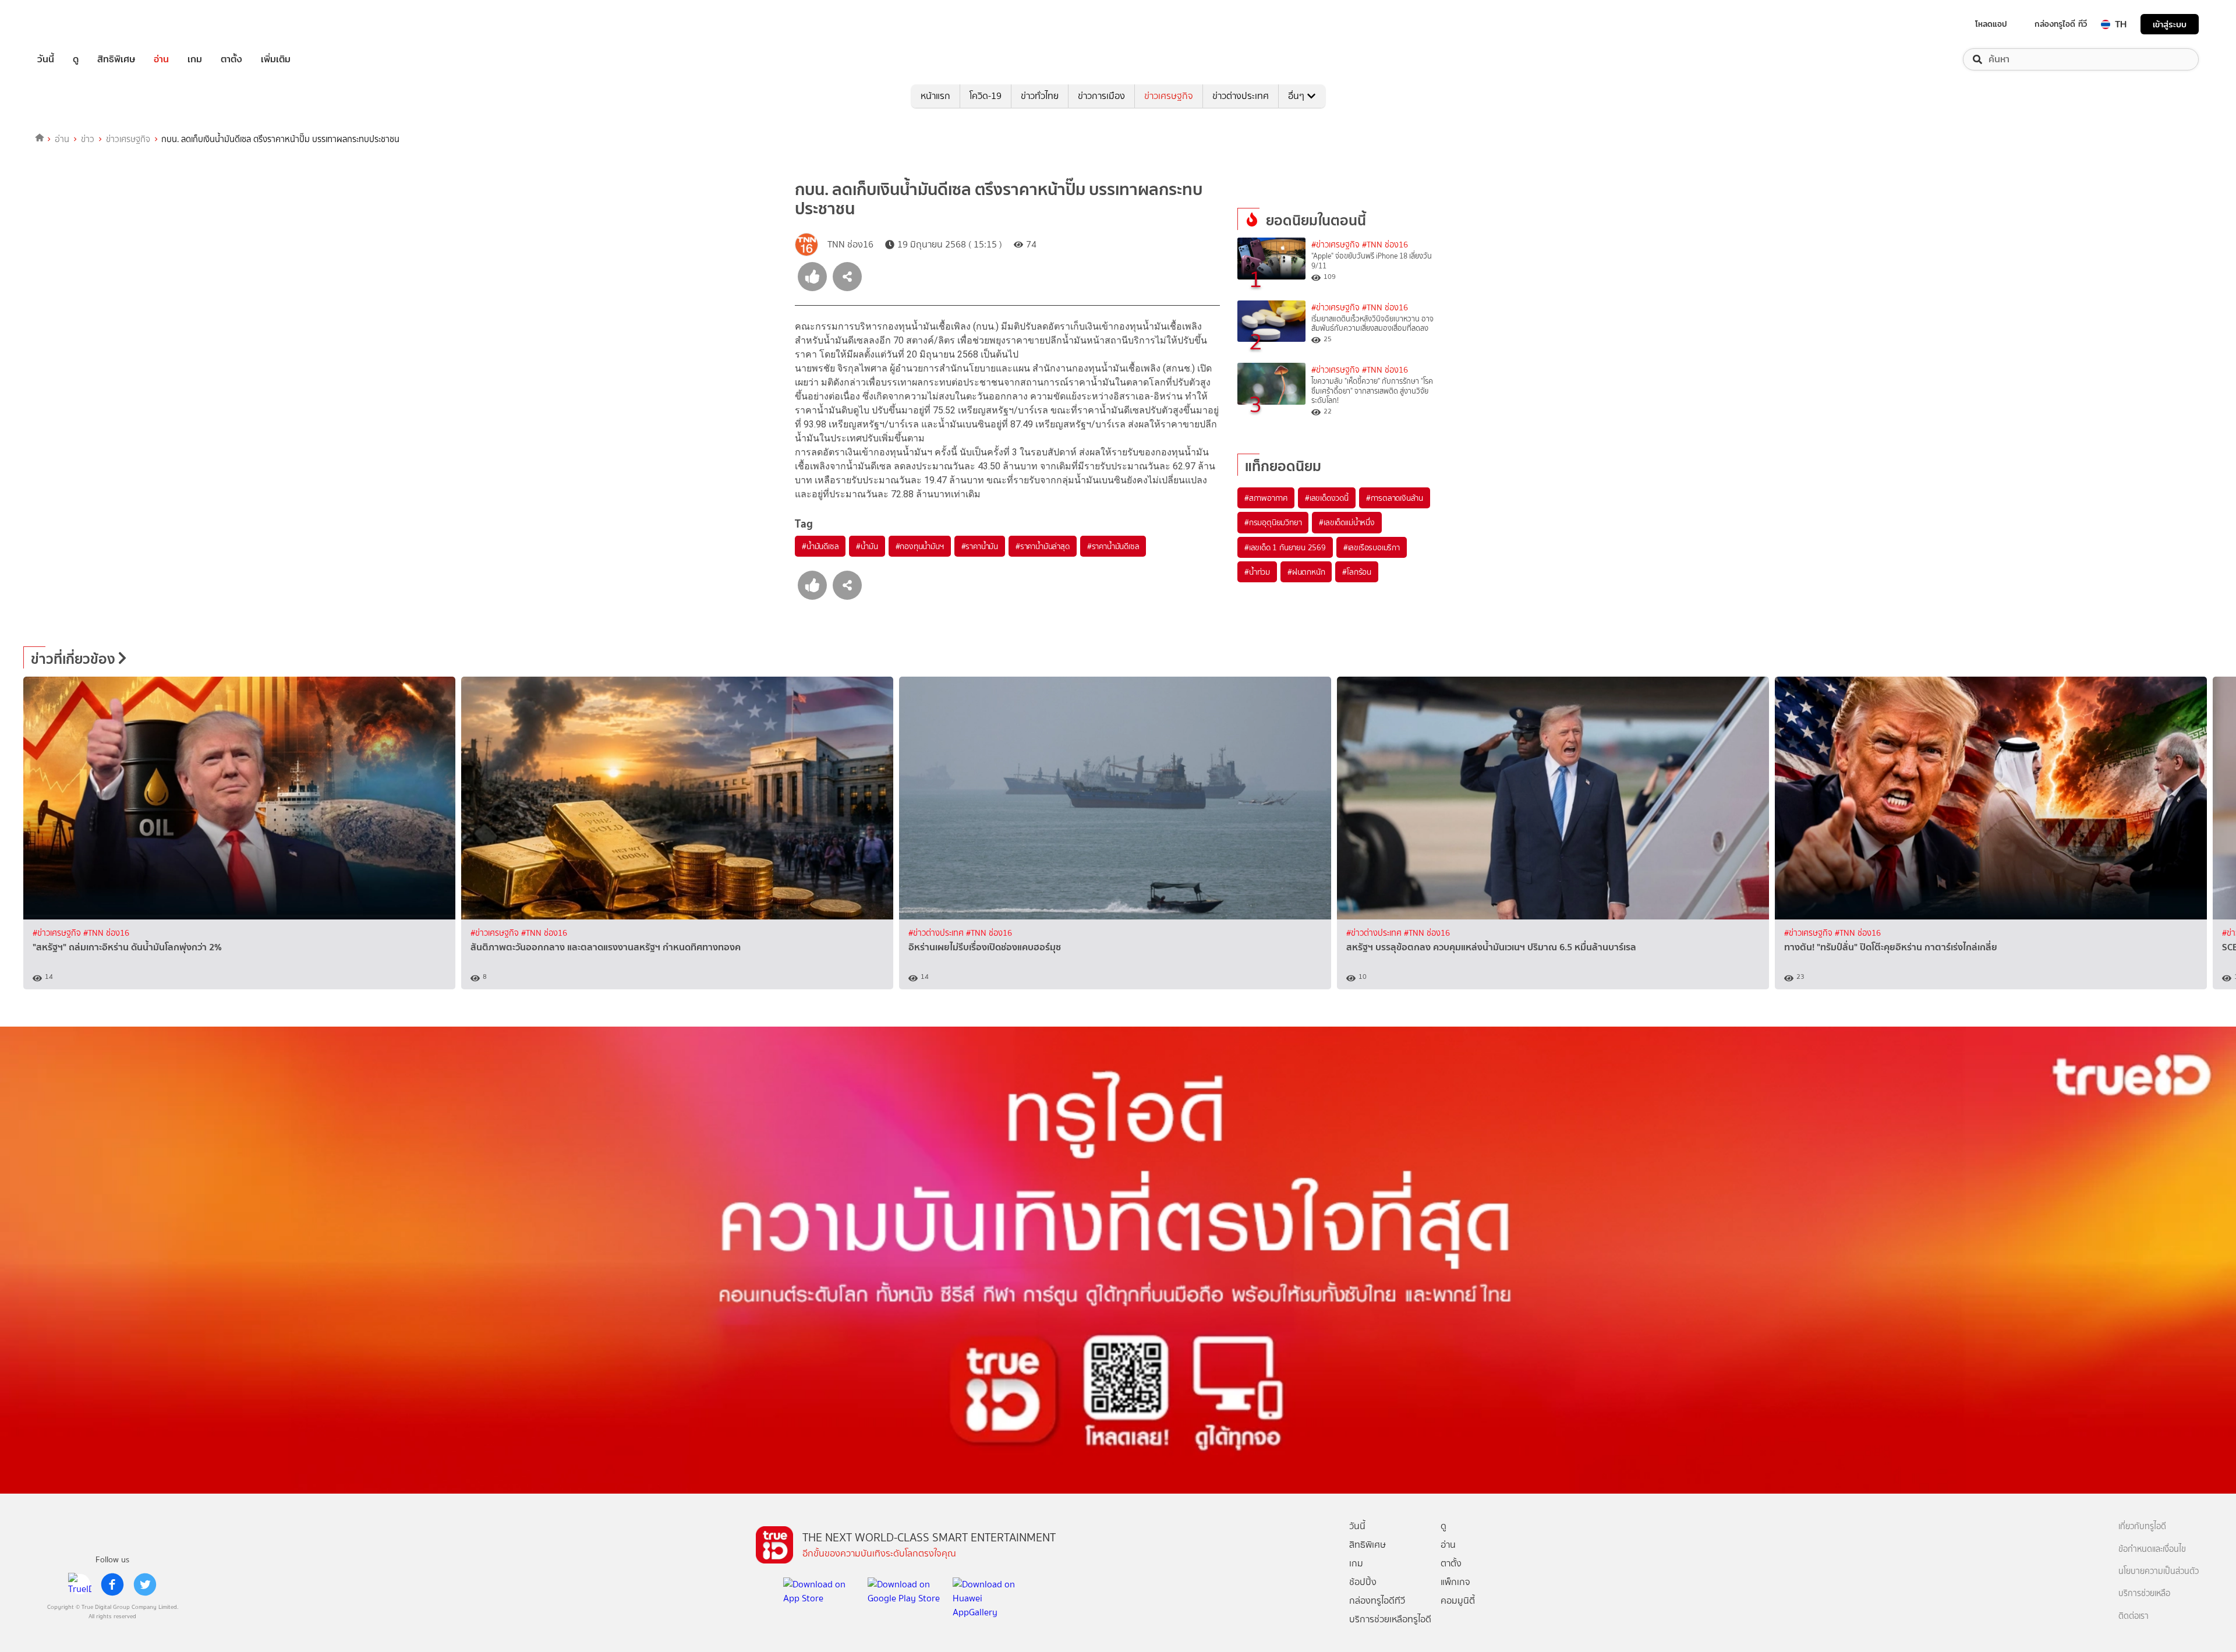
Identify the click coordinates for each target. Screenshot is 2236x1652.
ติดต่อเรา (2134, 1616)
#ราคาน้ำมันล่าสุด (1043, 546)
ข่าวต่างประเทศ (1241, 96)
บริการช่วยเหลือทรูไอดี (1390, 1619)
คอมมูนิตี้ (1458, 1600)
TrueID (72, 24)
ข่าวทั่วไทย (1040, 96)
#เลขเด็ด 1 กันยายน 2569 (1285, 547)
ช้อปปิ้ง (1363, 1582)
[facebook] (112, 1584)
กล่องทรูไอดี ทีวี (2061, 24)
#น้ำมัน (867, 546)
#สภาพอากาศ (1266, 498)
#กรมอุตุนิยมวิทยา (1273, 522)
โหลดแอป (1991, 24)
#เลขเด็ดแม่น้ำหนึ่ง (1347, 522)
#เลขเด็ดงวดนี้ (1327, 498)
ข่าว (88, 139)
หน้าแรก (935, 96)
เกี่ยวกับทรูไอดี (2142, 1527)
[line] (80, 1584)
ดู (76, 59)
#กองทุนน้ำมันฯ (920, 546)
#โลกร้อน (1357, 572)
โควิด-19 (986, 96)
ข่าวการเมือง (1101, 96)
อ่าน (161, 59)
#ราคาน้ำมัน (980, 546)
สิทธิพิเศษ (116, 59)
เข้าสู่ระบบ (2170, 24)
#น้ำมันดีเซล (820, 546)
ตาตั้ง (231, 59)
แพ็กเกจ (1455, 1582)
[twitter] (145, 1584)
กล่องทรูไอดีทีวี (1377, 1600)
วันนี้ (46, 59)
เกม (195, 59)
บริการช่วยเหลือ (2144, 1593)
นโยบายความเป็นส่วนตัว (2159, 1571)
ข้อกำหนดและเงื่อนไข (2152, 1549)
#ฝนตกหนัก (1306, 572)
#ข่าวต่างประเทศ (937, 933)
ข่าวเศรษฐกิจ (1169, 96)
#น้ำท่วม (1257, 572)
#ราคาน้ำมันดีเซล (1113, 546)
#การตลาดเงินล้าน (1395, 498)
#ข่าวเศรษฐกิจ (1335, 245)
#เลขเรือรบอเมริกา (1372, 547)
